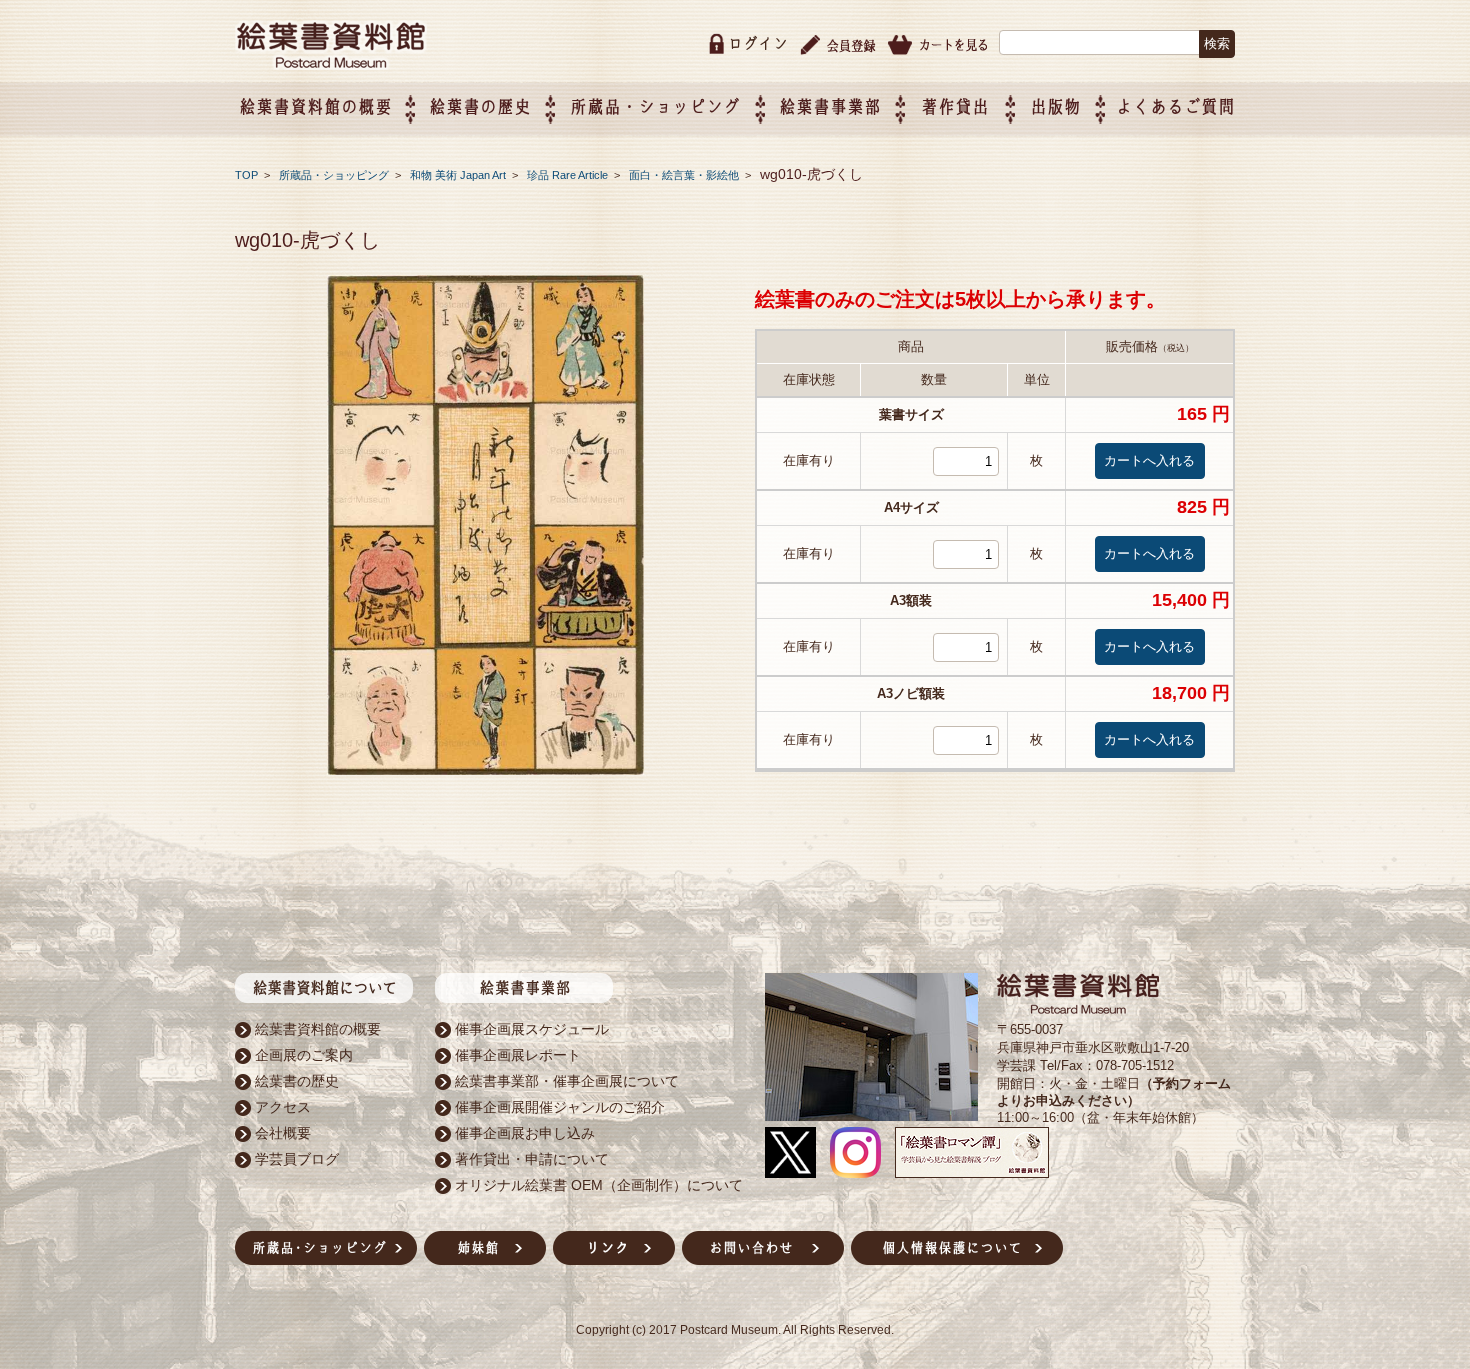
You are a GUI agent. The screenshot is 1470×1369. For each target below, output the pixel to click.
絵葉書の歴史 (480, 106)
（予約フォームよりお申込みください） (1114, 1092)
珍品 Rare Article (569, 175)
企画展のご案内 (304, 1055)
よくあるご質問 (1175, 106)
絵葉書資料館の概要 (318, 1029)
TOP (246, 175)
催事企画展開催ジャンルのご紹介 (560, 1107)
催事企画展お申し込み (525, 1133)
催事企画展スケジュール (532, 1029)
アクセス (283, 1107)
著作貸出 (955, 106)
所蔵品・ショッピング (335, 175)
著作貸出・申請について (532, 1159)
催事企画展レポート (518, 1055)
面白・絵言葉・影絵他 (685, 175)
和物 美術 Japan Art (459, 175)
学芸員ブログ (297, 1159)
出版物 (1055, 106)
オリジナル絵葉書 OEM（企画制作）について (599, 1185)
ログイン (758, 43)
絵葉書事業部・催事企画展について (567, 1081)
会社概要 (283, 1133)
